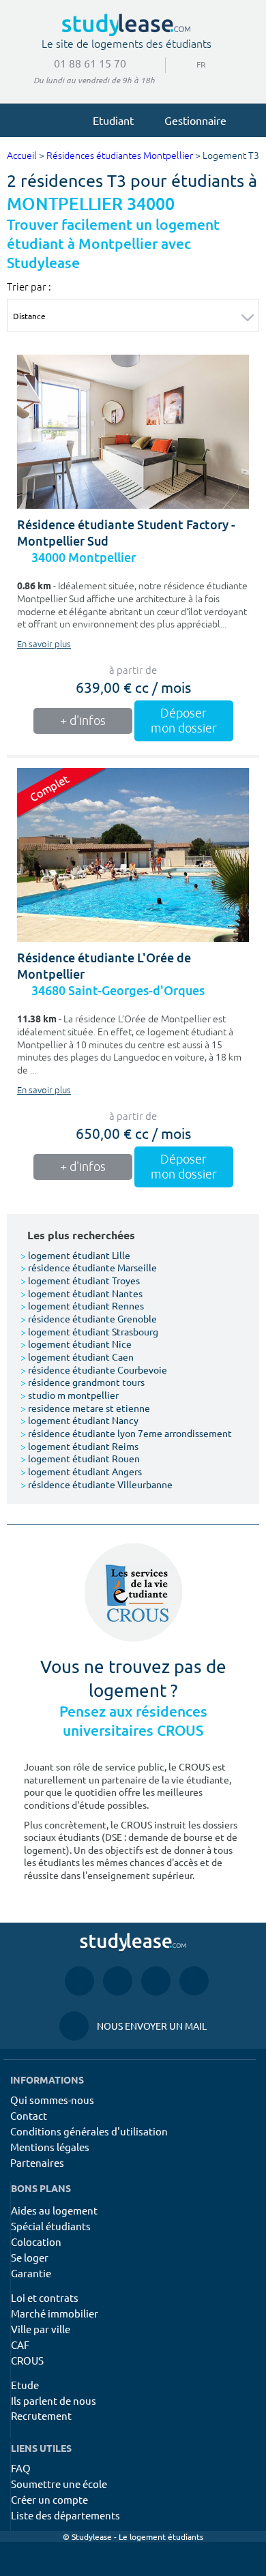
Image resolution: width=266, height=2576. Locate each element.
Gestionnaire (195, 120)
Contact (29, 2115)
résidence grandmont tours (83, 1382)
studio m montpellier (70, 1395)
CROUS (27, 2360)
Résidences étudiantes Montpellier (120, 156)
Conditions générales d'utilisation (89, 2131)
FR (190, 64)
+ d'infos (83, 721)
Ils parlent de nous (54, 2400)
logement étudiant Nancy (79, 1420)
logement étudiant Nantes (82, 1293)
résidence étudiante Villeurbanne (97, 1484)
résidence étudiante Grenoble (89, 1318)
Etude (25, 2385)
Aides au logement (54, 2210)
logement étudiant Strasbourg (89, 1331)
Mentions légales (50, 2147)
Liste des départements (65, 2515)
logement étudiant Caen (77, 1357)
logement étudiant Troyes (80, 1280)
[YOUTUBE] (156, 1981)
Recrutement (41, 2415)
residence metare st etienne (85, 1408)
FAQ (21, 2468)
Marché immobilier (55, 2313)
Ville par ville (41, 2329)
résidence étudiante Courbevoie (94, 1370)
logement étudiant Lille (75, 1255)
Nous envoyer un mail (133, 2026)
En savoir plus (44, 645)
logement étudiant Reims (79, 1446)
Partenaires (37, 2162)
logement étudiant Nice (76, 1344)
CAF (20, 2344)
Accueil (22, 156)
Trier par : (29, 286)
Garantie (31, 2273)
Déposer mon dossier (184, 721)
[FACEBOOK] (79, 1981)
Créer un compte (49, 2499)
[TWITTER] (194, 1981)
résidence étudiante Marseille (89, 1267)
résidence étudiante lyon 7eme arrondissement (126, 1433)
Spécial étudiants (51, 2226)
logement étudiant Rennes (82, 1305)
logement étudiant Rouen (80, 1458)
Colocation (36, 2241)
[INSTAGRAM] (118, 1981)
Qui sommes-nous (52, 2100)
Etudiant (113, 120)
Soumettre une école (59, 2484)
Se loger (30, 2257)
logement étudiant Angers (81, 1471)
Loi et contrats (45, 2297)
